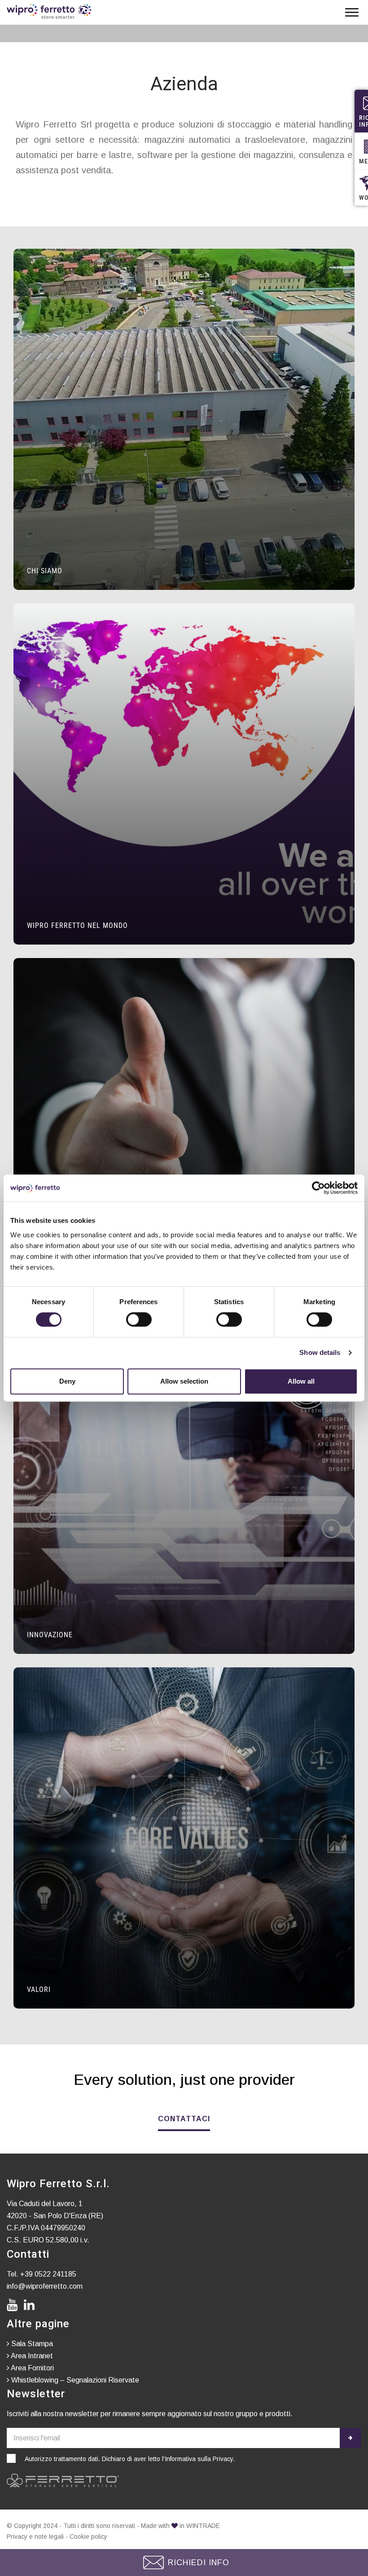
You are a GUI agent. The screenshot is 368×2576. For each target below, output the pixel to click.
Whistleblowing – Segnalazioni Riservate (74, 2380)
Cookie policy (88, 2536)
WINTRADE (203, 2526)
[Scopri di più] (184, 419)
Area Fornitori (32, 2368)
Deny (67, 1381)
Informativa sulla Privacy (199, 2459)
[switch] (139, 1319)
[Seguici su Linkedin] (31, 2305)
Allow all (301, 1381)
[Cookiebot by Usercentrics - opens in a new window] (318, 1188)
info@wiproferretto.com (45, 2286)
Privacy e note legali (35, 2536)
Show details (320, 1352)
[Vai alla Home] (49, 11)
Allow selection (184, 1381)
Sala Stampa (31, 2344)
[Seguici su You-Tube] (14, 2305)
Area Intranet (31, 2356)
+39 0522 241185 (48, 2274)
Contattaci (184, 2119)
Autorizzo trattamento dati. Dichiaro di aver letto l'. (130, 2459)
